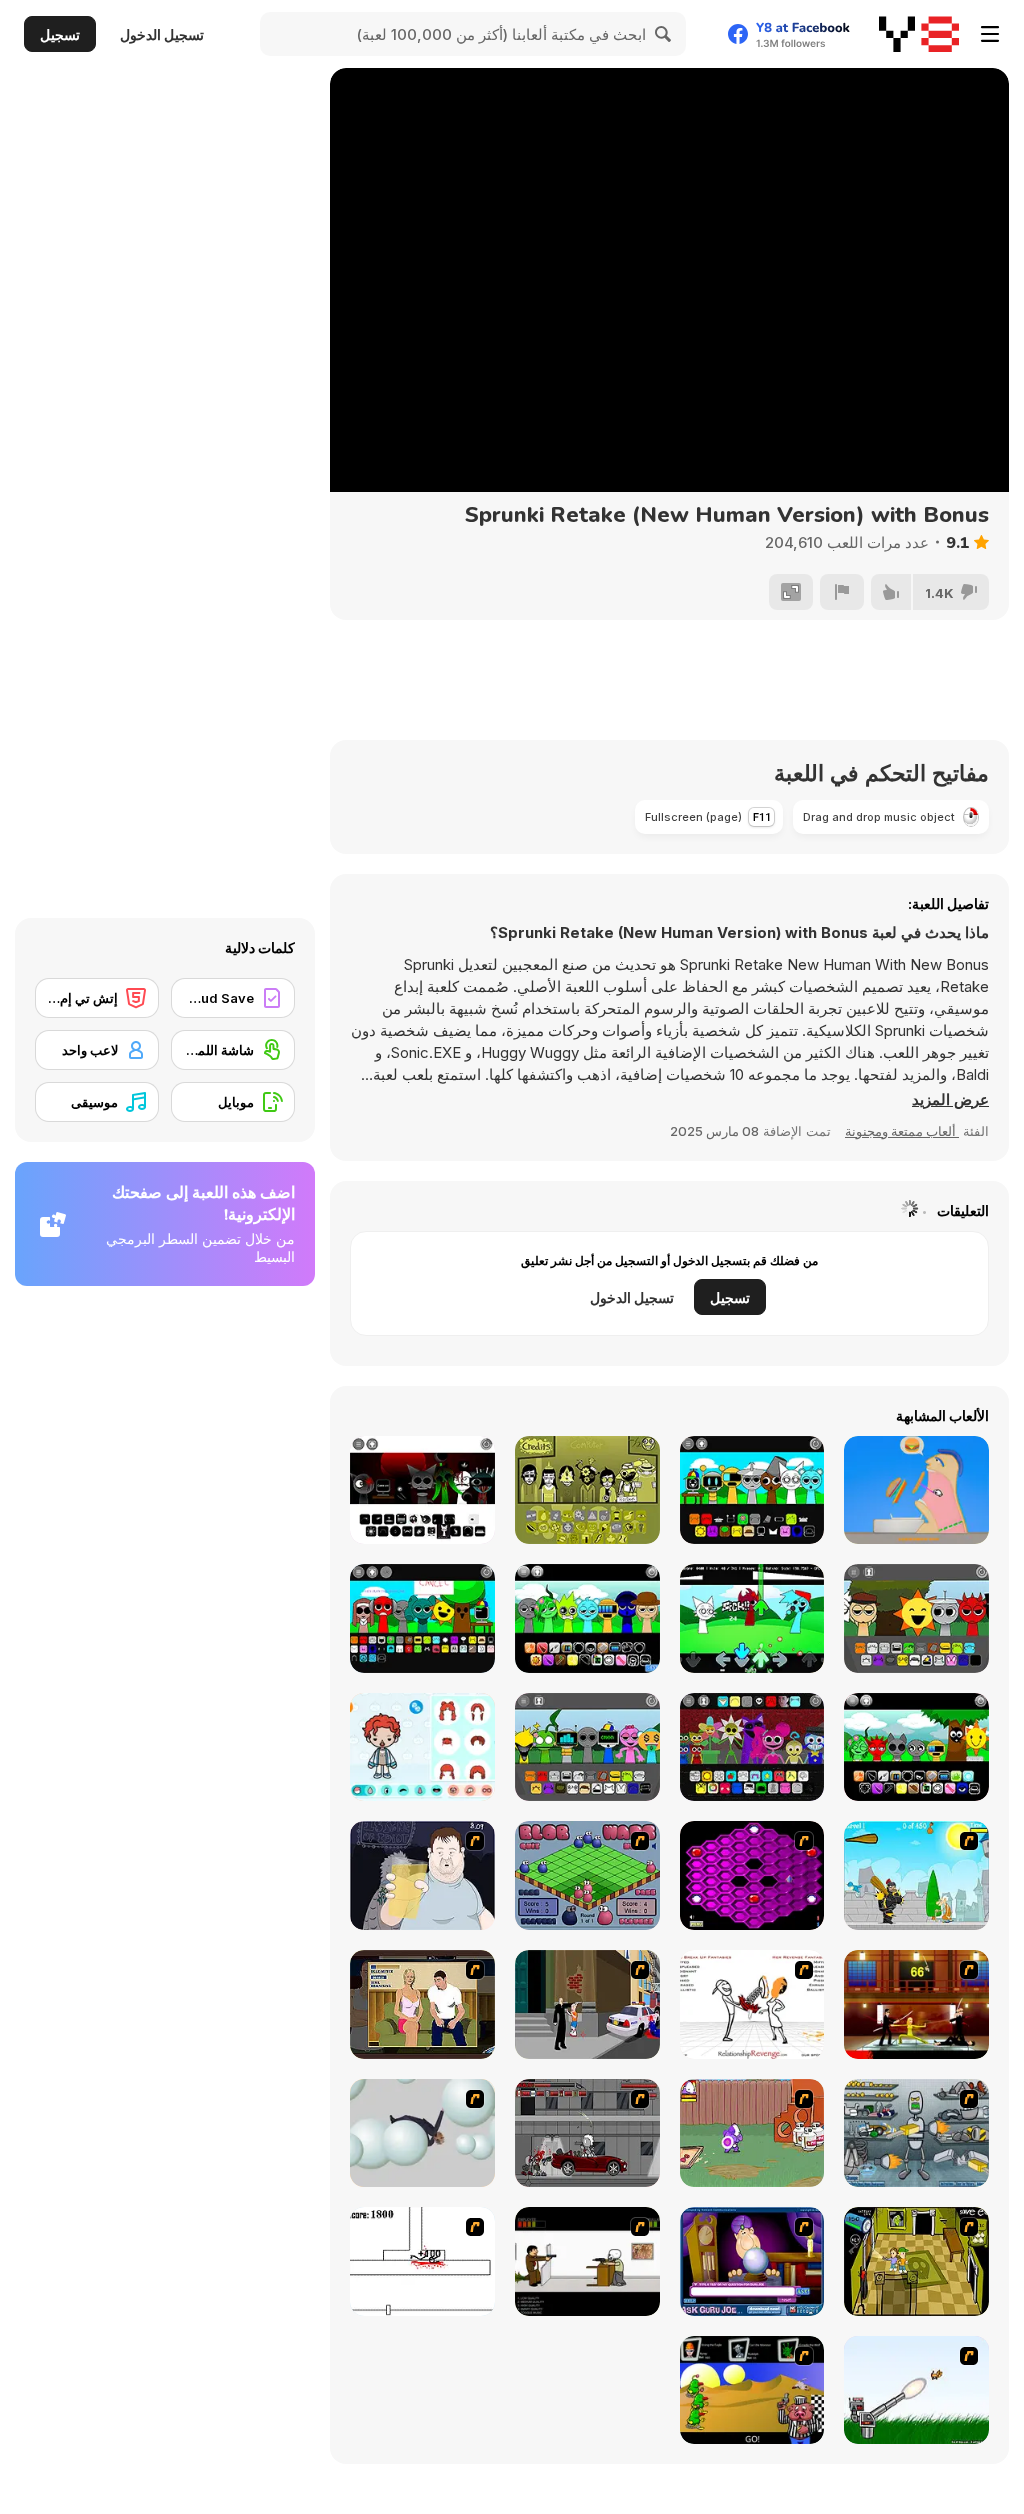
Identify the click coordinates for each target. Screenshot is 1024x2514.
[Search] (664, 34)
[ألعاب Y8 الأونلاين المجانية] (919, 34)
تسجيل (60, 34)
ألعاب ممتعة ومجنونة (902, 1131)
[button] (950, 1100)
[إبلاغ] (842, 592)
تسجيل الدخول (162, 34)
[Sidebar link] (990, 34)
